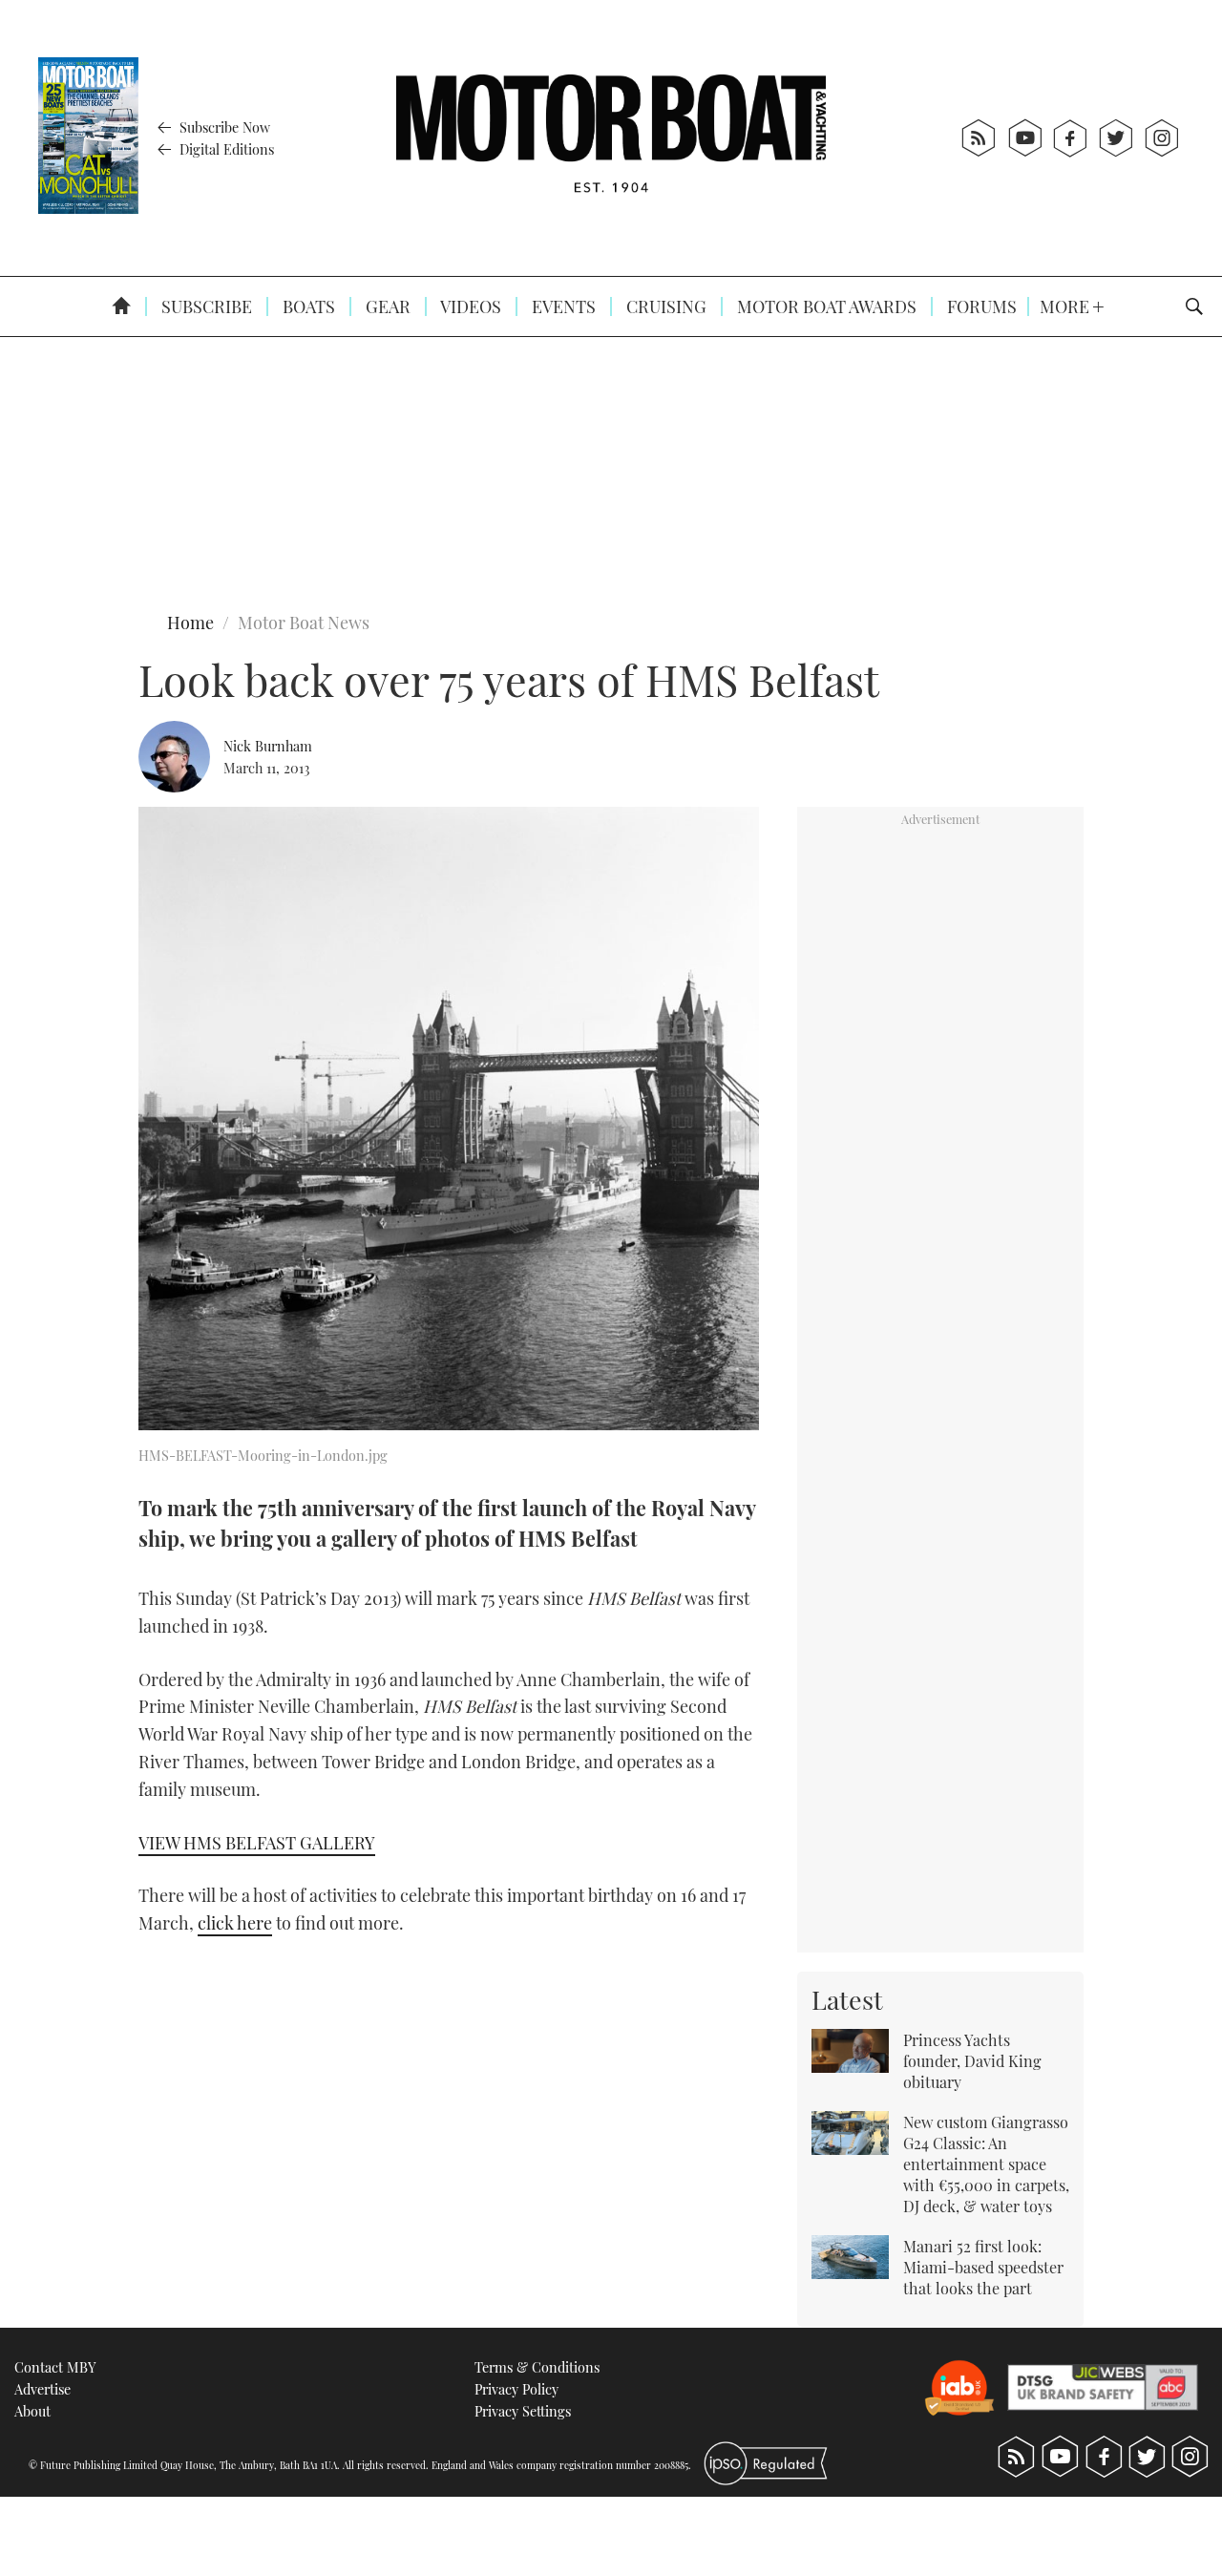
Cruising (664, 306)
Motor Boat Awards (825, 306)
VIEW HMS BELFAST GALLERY (257, 1843)
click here (235, 1923)
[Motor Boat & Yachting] (611, 138)
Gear (386, 306)
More (1066, 306)
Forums (980, 306)
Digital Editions (225, 149)
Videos (469, 306)
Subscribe (205, 306)
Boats (307, 306)
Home (190, 623)
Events (562, 306)
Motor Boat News (304, 623)
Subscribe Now (223, 127)
